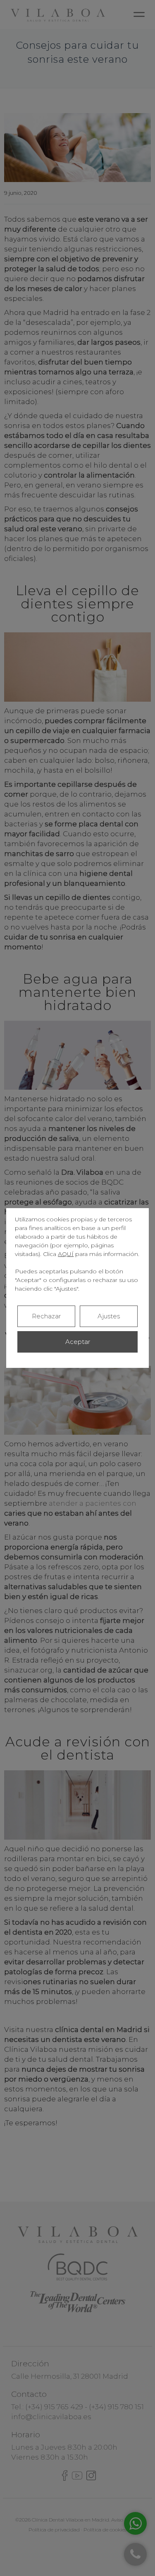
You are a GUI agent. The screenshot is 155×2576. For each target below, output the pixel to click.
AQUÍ (66, 1254)
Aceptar (78, 1342)
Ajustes (109, 1316)
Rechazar (46, 1316)
